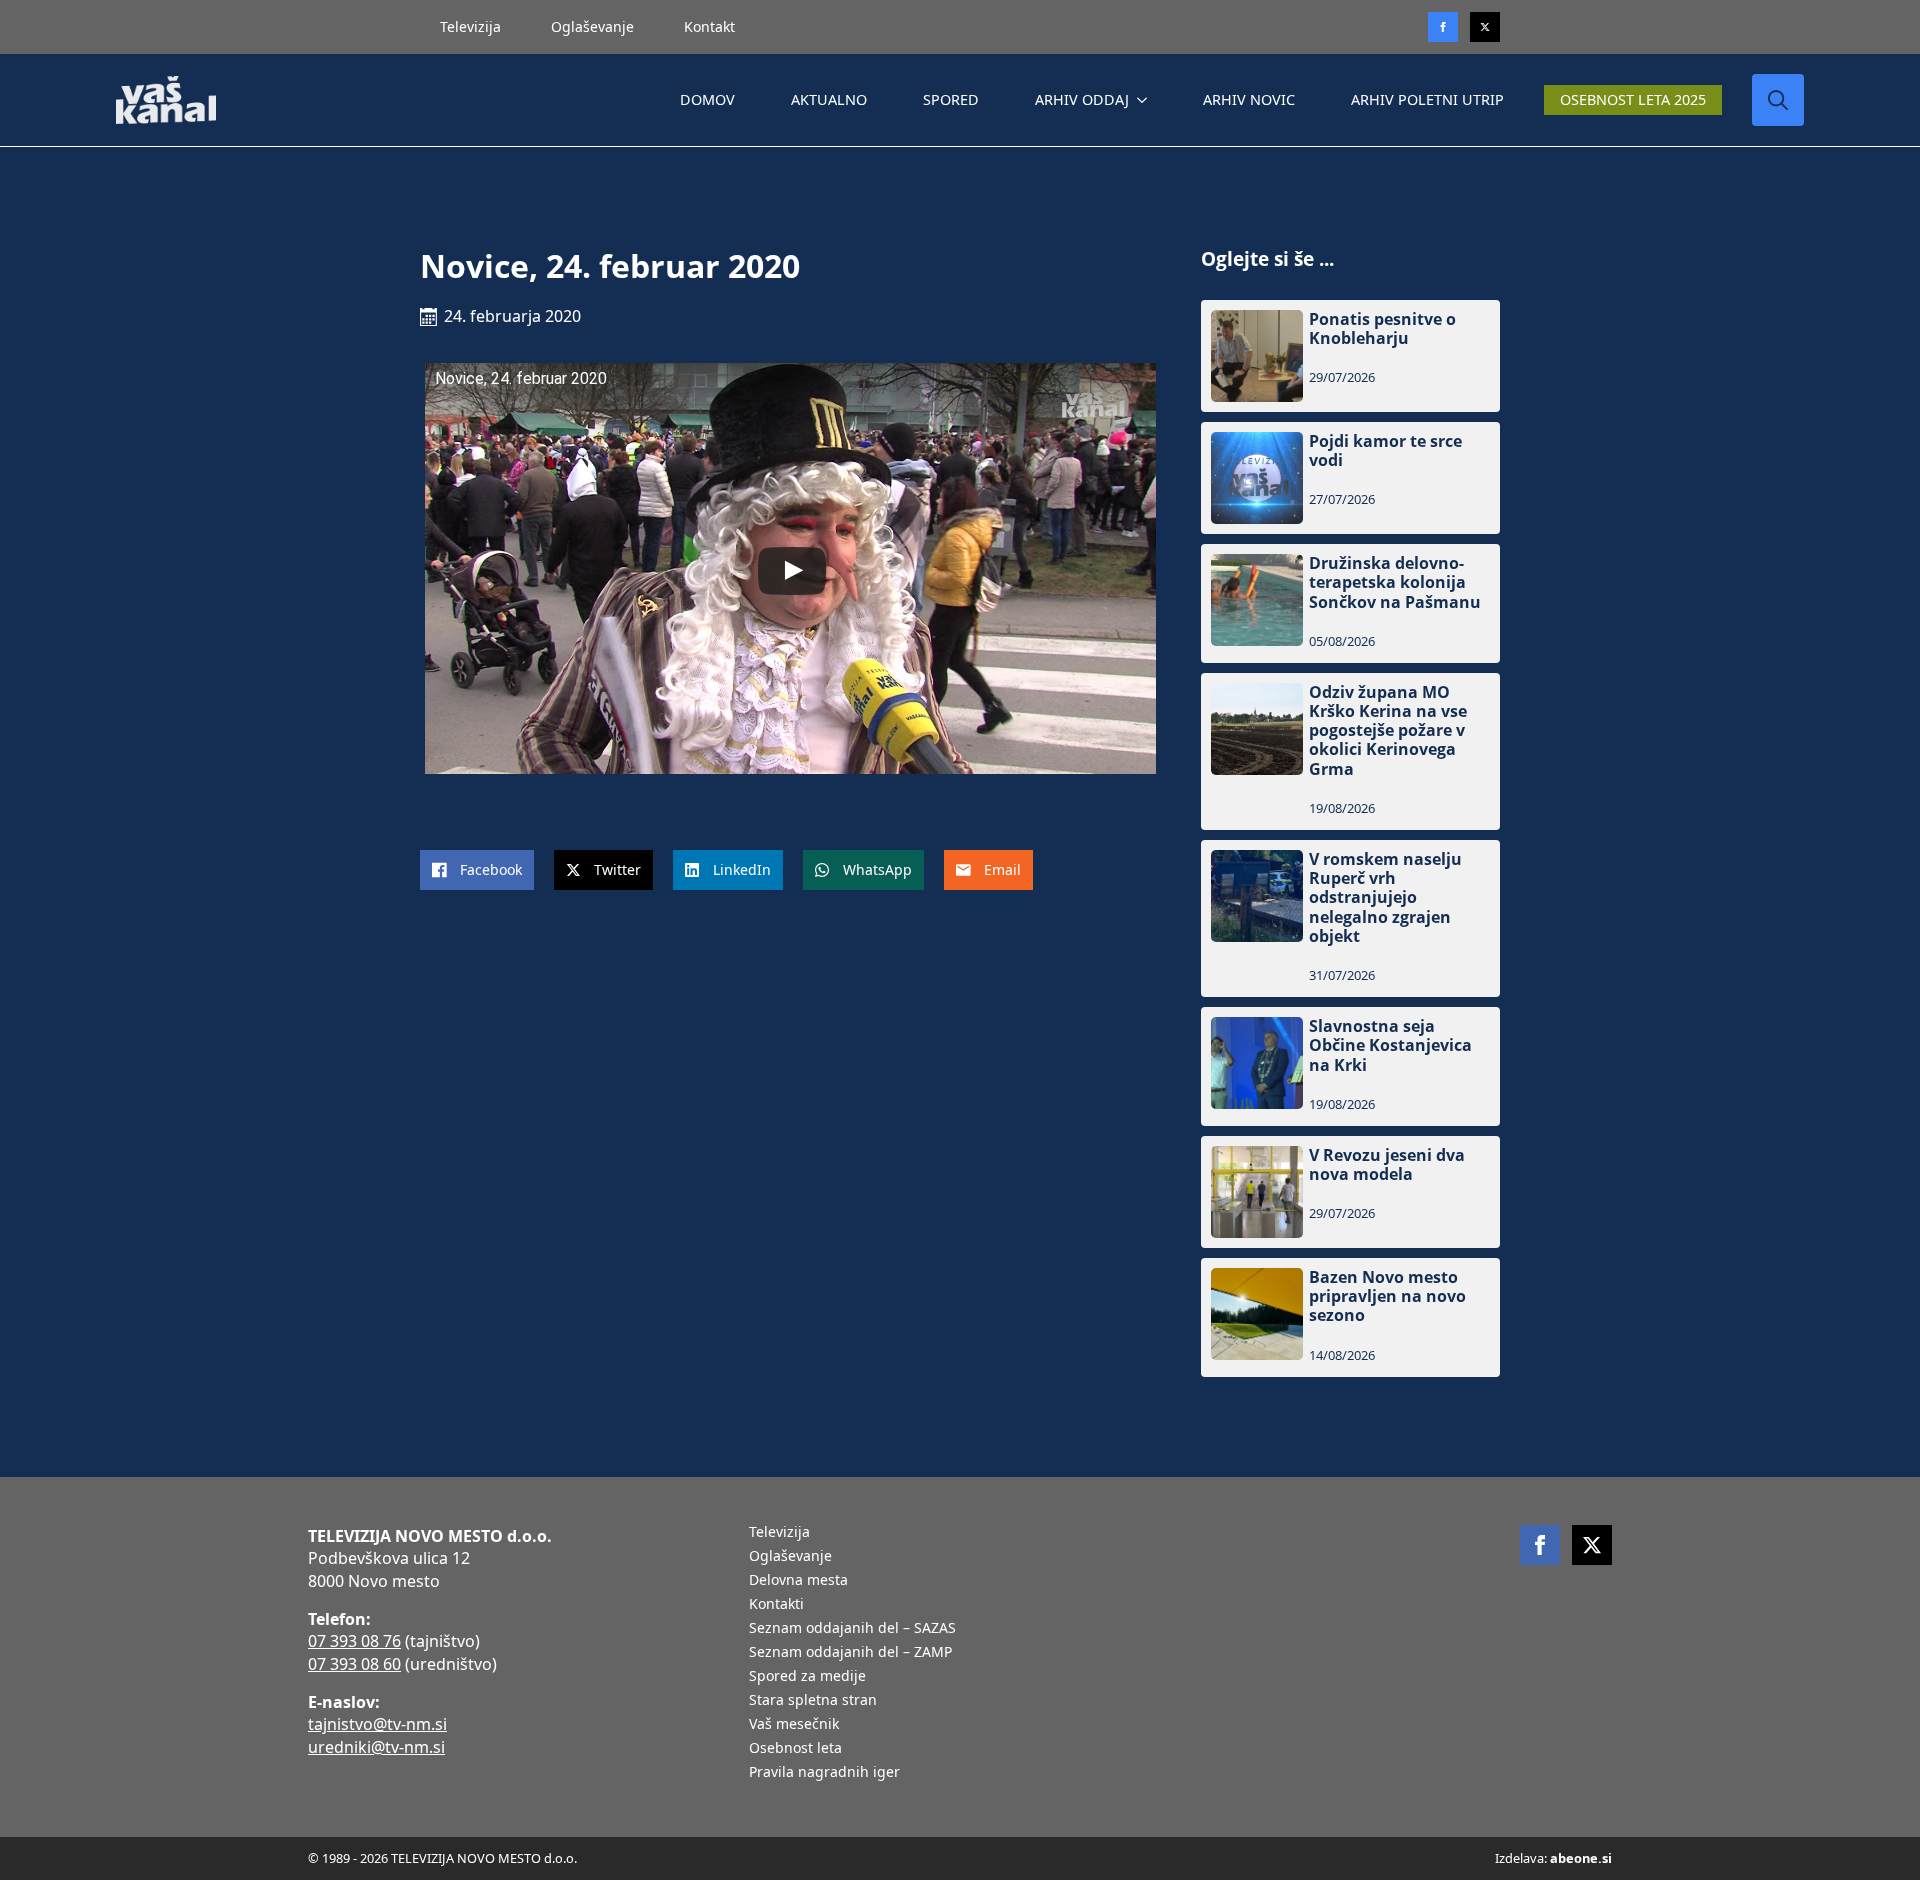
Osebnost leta (795, 1749)
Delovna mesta (798, 1581)
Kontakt (709, 26)
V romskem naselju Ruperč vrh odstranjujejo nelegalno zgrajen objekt (1385, 898)
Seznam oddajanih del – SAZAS (852, 1629)
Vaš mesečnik (794, 1725)
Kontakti (776, 1605)
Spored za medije (807, 1677)
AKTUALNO (829, 99)
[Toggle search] (1778, 100)
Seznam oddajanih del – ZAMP (850, 1653)
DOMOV (707, 99)
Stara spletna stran (813, 1701)
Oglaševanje (592, 26)
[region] (260, 1723)
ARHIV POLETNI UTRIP (1427, 99)
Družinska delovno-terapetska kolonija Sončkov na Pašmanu (1395, 583)
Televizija (470, 26)
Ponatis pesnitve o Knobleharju (1382, 329)
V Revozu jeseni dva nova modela (1387, 1165)
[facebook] (1540, 1545)
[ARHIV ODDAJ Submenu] (1146, 100)
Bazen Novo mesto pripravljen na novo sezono (1387, 1297)
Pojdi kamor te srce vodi (1385, 451)
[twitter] (1485, 27)
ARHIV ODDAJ (1082, 99)
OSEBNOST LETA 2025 (1633, 99)
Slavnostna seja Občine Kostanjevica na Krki (1390, 1046)
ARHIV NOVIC (1249, 99)
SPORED (951, 99)
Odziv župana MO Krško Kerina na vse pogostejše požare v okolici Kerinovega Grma (1388, 731)
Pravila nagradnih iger (824, 1773)
